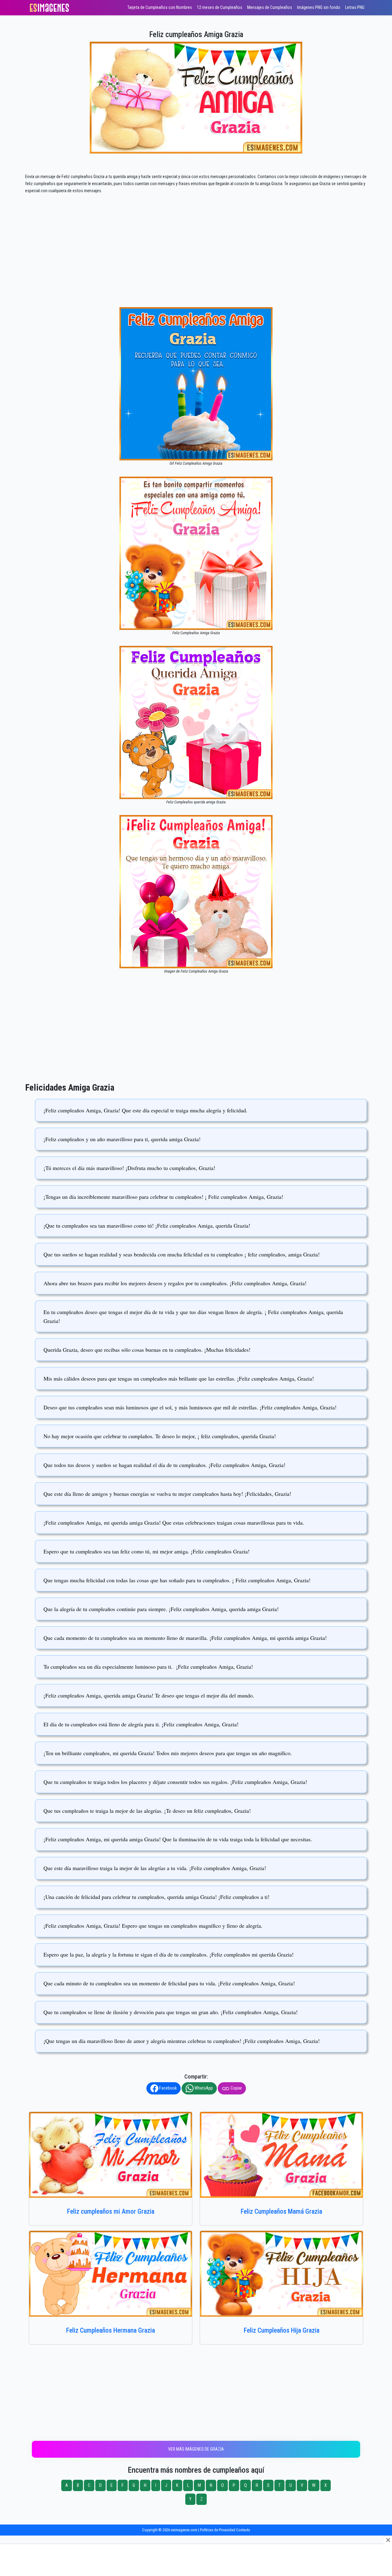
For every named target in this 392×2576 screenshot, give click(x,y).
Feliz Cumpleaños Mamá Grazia (281, 2211)
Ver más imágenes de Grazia (196, 2449)
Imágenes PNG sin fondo (319, 8)
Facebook (168, 2088)
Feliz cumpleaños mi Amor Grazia (111, 2211)
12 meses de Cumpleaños (220, 8)
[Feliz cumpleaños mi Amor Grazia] (111, 2155)
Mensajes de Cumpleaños (270, 8)
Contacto (243, 2530)
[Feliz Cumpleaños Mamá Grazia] (281, 2155)
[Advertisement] (196, 262)
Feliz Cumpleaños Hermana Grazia (111, 2330)
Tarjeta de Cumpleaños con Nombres (160, 8)
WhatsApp (203, 2088)
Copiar (236, 2088)
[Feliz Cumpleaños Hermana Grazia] (111, 2274)
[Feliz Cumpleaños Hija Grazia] (281, 2274)
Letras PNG (355, 8)
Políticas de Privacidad (218, 2530)
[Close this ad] (388, 2540)
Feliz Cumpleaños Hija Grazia (282, 2330)
